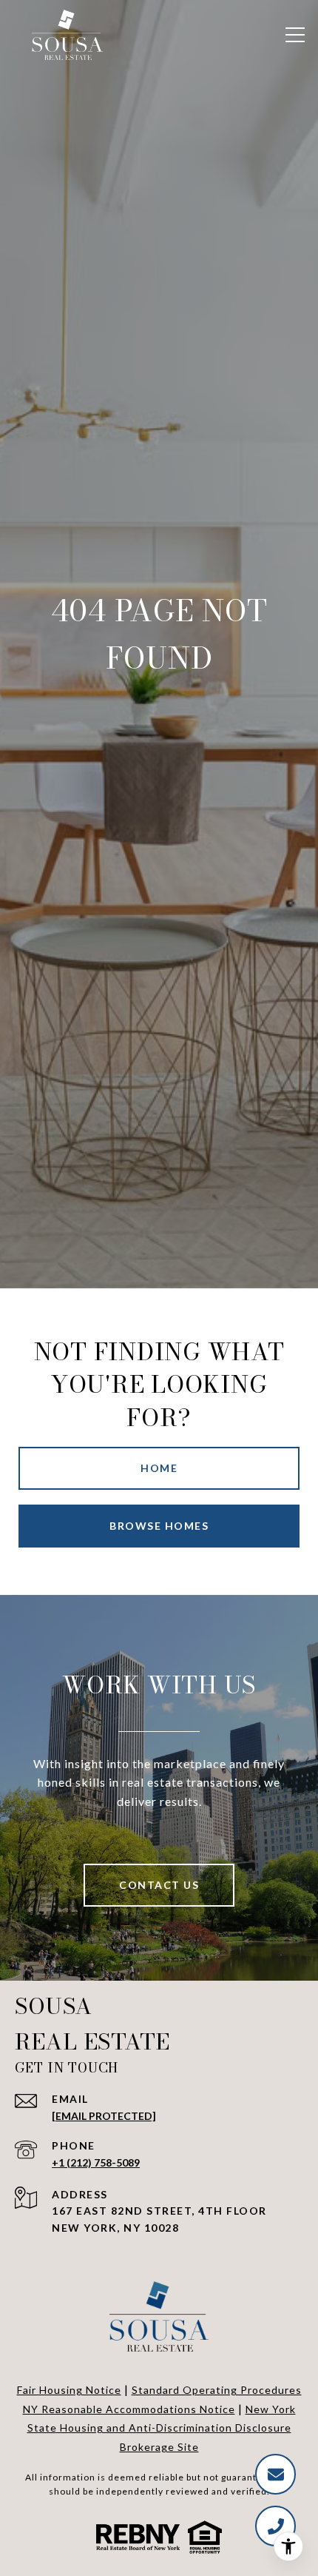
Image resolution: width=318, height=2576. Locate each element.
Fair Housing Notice (69, 2390)
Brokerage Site (159, 2447)
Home (159, 1468)
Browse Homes (159, 1526)
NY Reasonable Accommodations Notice (129, 2409)
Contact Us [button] (159, 1885)
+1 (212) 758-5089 (96, 2162)
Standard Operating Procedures (217, 2390)
